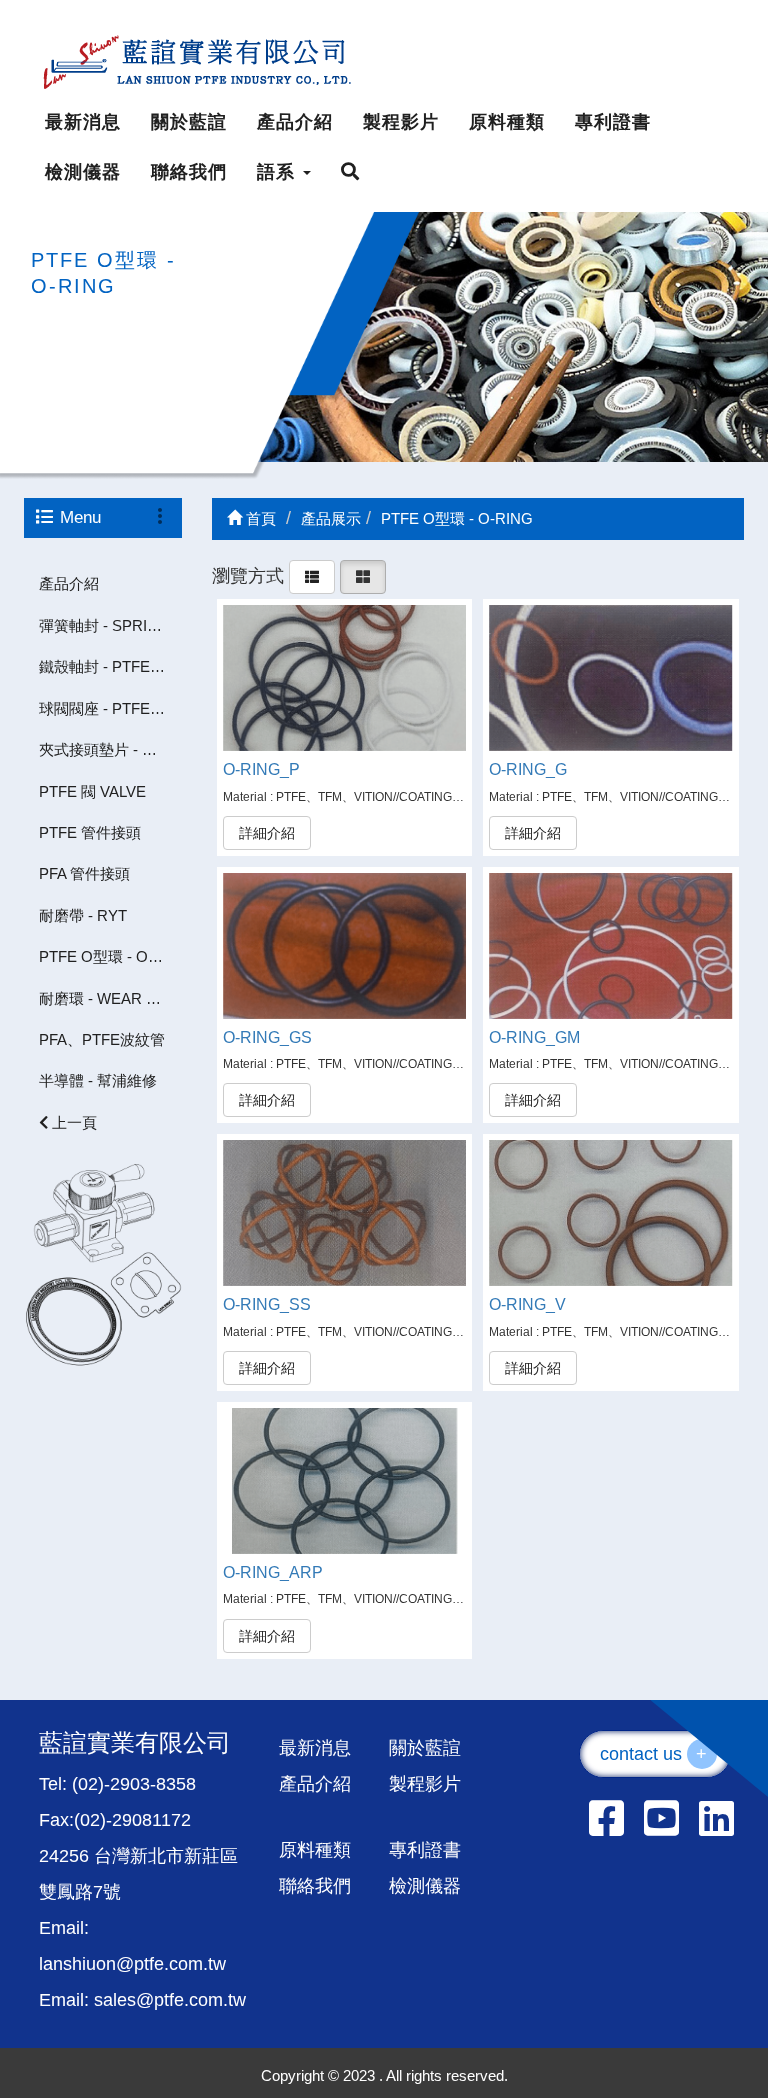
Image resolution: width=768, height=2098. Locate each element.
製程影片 (401, 122)
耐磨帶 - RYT (83, 915)
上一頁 (72, 1122)
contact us (654, 1754)
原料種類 (507, 122)
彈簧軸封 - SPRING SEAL (110, 625)
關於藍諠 (189, 122)
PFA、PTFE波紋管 (102, 1039)
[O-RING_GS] (345, 946)
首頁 (259, 518)
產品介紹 (295, 122)
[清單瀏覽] (312, 575)
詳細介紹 (267, 833)
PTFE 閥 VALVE (92, 791)
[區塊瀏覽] (363, 575)
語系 (279, 172)
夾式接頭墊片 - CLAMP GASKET (110, 749)
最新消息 (83, 122)
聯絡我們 (189, 172)
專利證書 (613, 122)
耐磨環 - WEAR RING (110, 998)
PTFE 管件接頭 (90, 832)
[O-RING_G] (611, 678)
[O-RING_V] (611, 1213)
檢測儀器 (83, 172)
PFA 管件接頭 (84, 873)
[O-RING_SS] (345, 1213)
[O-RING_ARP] (345, 1481)
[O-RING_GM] (611, 946)
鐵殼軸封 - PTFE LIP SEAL (110, 666)
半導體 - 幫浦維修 (98, 1080)
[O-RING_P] (345, 678)
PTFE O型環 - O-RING (110, 956)
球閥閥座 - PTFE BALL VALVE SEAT (110, 708)
